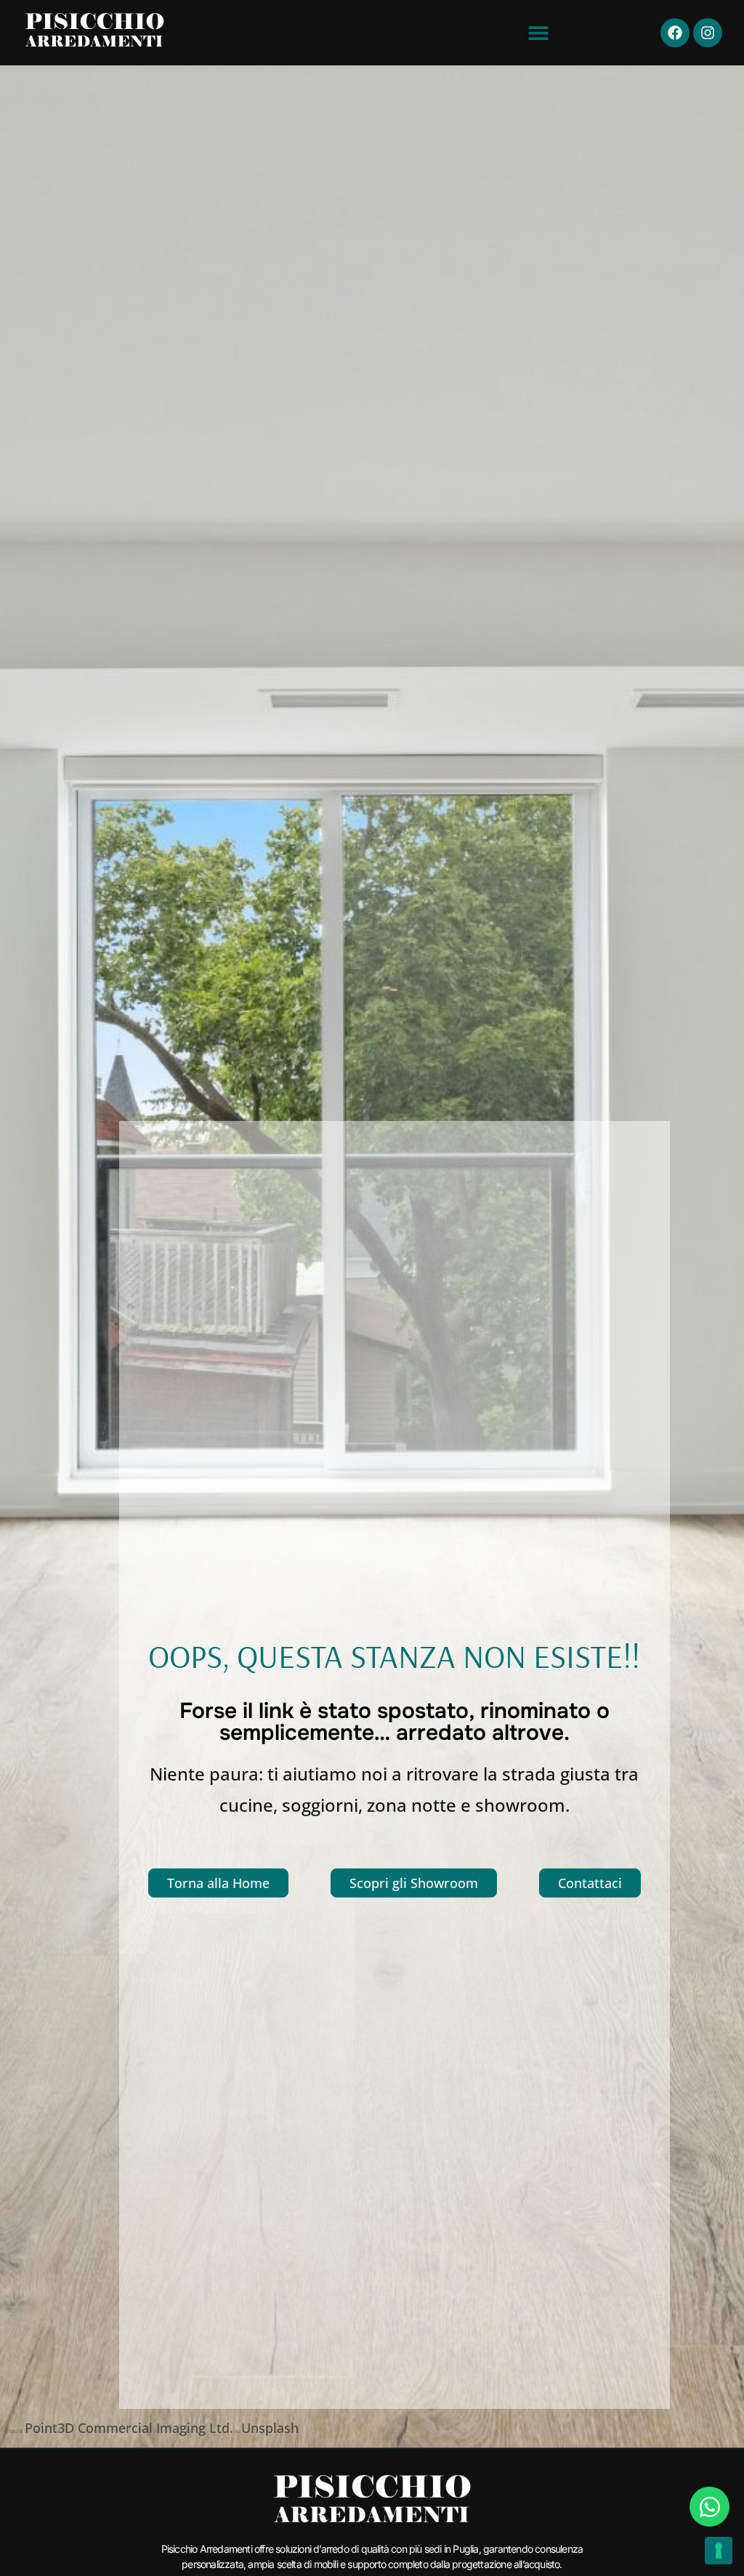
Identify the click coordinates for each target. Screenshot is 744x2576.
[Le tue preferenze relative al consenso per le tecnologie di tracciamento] (719, 2551)
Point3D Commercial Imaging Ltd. (129, 2428)
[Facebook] (675, 33)
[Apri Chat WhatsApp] (709, 2507)
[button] (539, 33)
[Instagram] (708, 33)
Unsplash (270, 2428)
